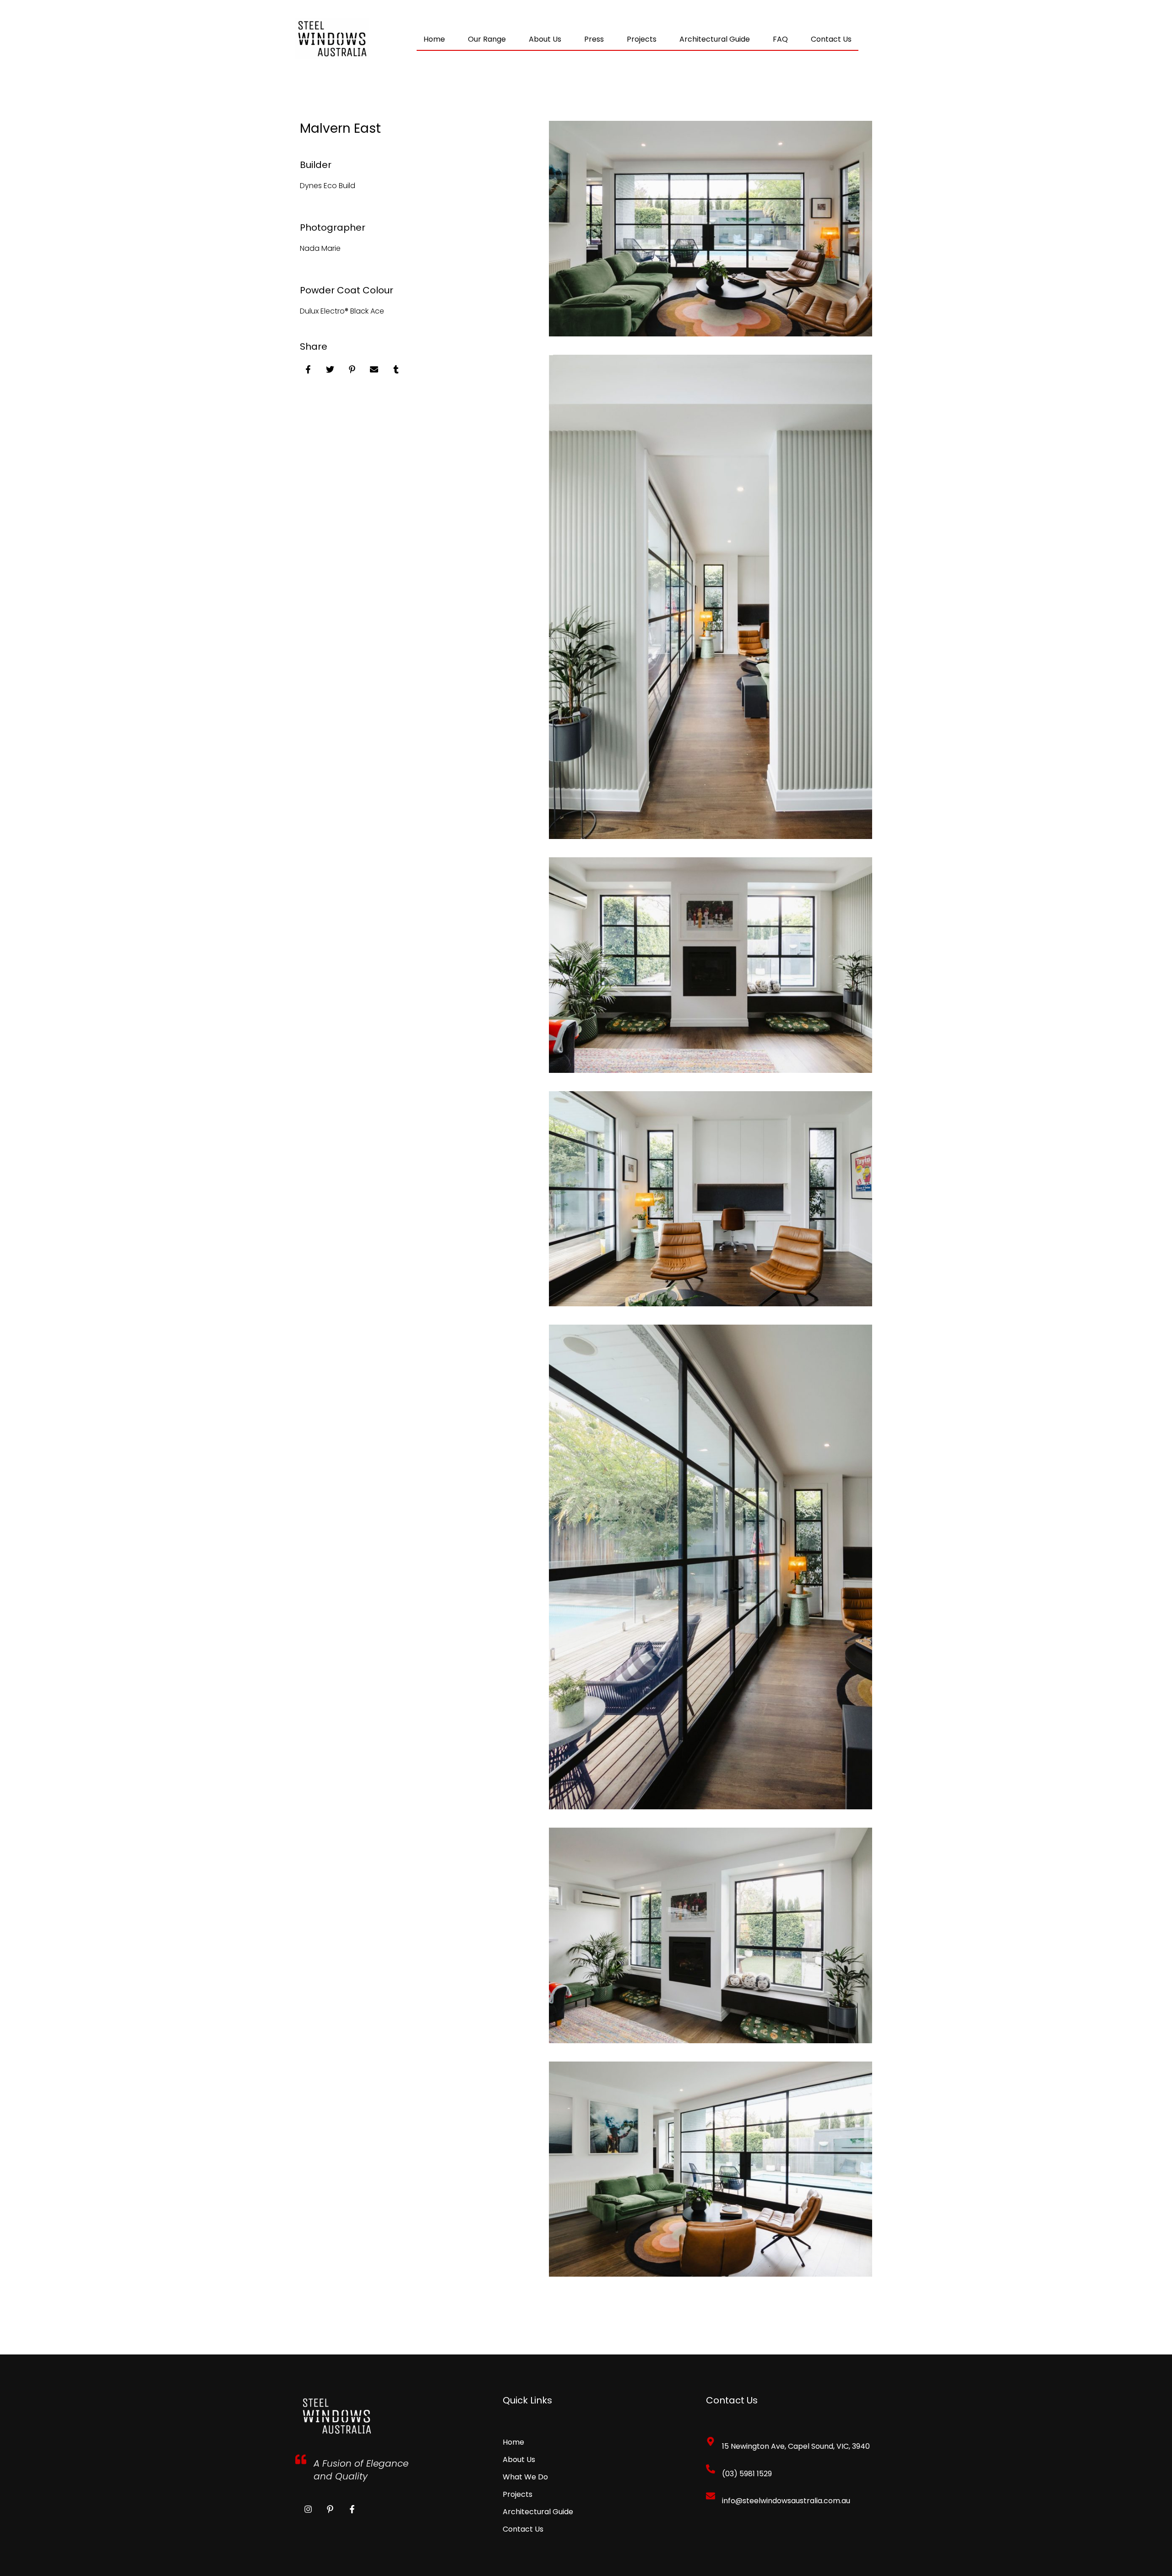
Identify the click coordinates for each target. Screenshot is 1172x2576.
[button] (545, 39)
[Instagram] (308, 2509)
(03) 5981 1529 (747, 2474)
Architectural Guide (715, 39)
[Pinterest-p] (330, 2509)
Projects (642, 39)
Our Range (487, 39)
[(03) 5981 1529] (711, 2469)
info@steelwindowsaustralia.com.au (786, 2501)
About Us (545, 39)
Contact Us (831, 39)
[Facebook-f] (352, 2509)
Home (434, 39)
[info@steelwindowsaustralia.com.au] (711, 2496)
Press (594, 39)
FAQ (780, 39)
